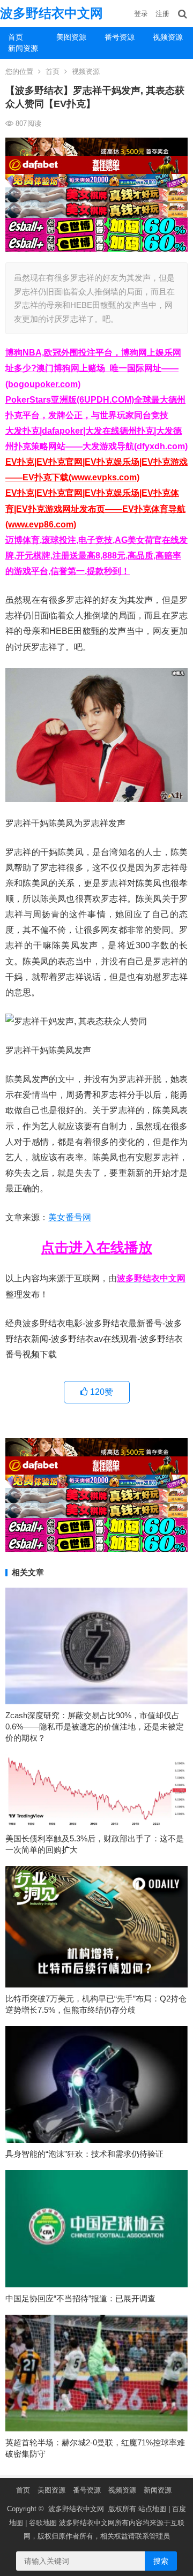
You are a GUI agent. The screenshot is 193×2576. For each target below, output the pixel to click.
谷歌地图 (43, 2523)
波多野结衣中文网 (51, 13)
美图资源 (71, 37)
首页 (16, 37)
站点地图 (152, 2509)
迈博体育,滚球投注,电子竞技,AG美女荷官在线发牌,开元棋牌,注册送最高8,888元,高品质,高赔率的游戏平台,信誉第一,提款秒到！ (96, 556)
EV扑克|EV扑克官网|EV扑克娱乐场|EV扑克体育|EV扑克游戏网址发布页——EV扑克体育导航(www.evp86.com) (95, 508)
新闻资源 (23, 48)
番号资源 (120, 37)
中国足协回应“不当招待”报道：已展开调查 (80, 2298)
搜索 (161, 2561)
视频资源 (168, 37)
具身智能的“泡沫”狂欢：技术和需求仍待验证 (84, 2154)
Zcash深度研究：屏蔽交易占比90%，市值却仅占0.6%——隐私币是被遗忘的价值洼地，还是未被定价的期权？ (95, 1727)
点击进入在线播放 (96, 1248)
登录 (141, 14)
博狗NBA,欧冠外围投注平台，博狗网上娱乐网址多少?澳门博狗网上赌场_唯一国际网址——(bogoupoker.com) (93, 368)
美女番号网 (70, 1217)
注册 (162, 14)
